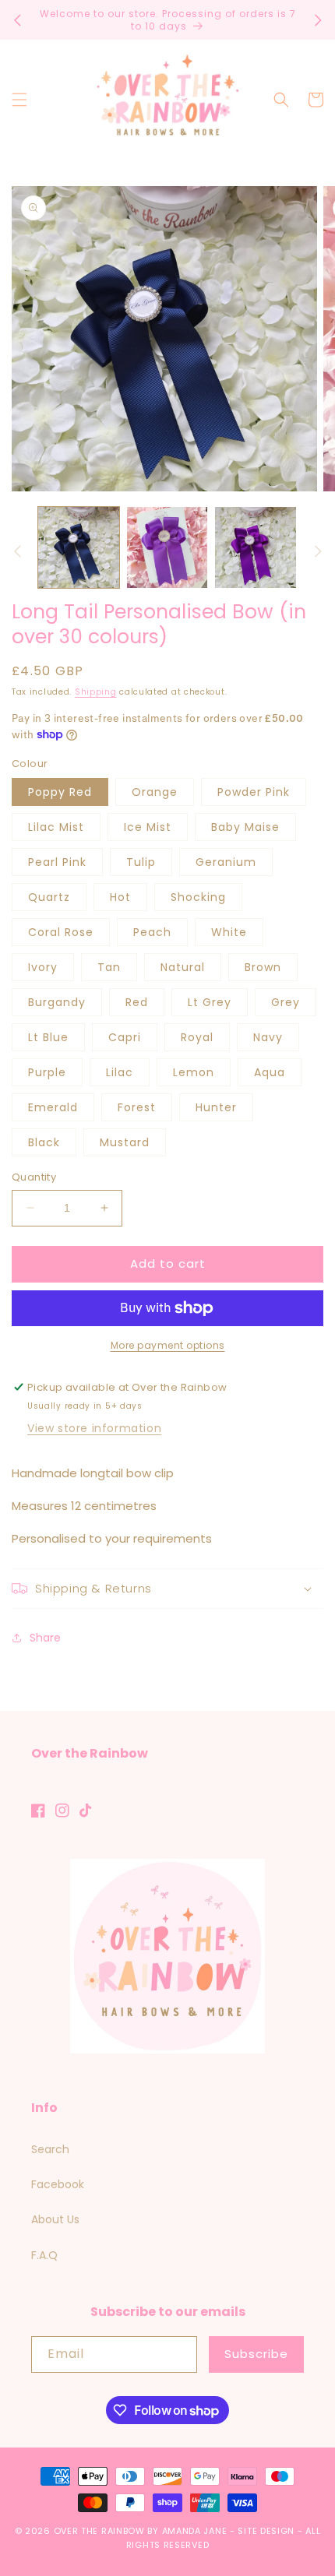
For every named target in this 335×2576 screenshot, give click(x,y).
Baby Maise (245, 827)
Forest (137, 1107)
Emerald (53, 1107)
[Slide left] (17, 551)
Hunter (216, 1107)
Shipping (96, 692)
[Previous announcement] (17, 20)
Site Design (266, 2531)
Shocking (198, 897)
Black (44, 1142)
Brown (263, 967)
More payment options (168, 1345)
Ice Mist (148, 827)
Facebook (58, 2184)
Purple (47, 1072)
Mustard (125, 1142)
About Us (55, 2219)
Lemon (194, 1072)
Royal (197, 1037)
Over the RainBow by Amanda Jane (141, 2531)
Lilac (120, 1072)
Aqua (270, 1072)
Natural (183, 967)
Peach (152, 932)
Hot (120, 897)
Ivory (43, 967)
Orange (155, 792)
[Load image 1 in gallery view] (79, 547)
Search (50, 2149)
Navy (268, 1037)
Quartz (49, 897)
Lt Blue (48, 1037)
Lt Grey (210, 1002)
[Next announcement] (318, 20)
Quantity (34, 1177)
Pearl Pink (57, 862)
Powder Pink (254, 792)
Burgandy (57, 1002)
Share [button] (45, 1638)
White (229, 932)
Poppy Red (60, 792)
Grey (286, 1002)
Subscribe (256, 2354)
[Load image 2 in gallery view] (167, 547)
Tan (109, 967)
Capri (125, 1037)
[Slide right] (318, 551)
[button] (19, 100)
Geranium (226, 862)
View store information (94, 1428)
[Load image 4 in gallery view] (256, 547)
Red (137, 1002)
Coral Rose (61, 932)
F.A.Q (44, 2255)
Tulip (141, 862)
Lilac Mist (56, 827)
